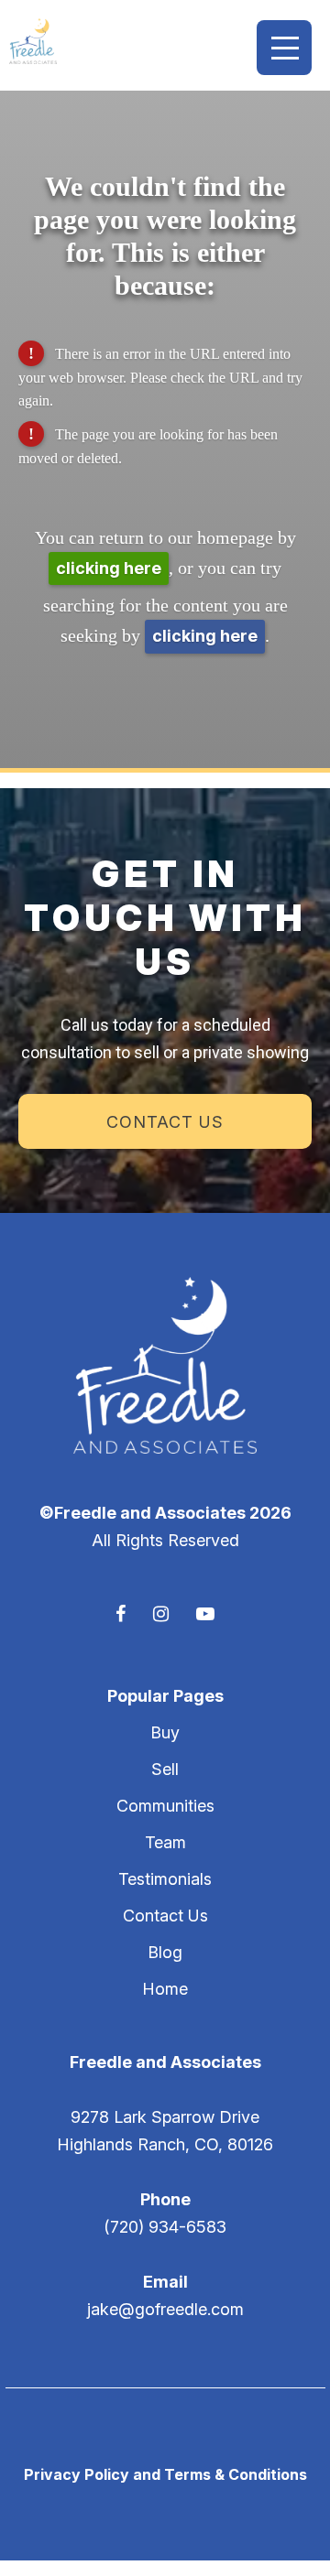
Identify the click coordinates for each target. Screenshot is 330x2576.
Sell (165, 1769)
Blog (165, 1952)
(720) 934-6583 (165, 2227)
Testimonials (165, 1879)
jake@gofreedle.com (165, 2309)
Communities (165, 1806)
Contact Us (165, 1122)
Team (165, 1842)
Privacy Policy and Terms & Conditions (165, 2474)
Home (165, 1989)
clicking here (109, 568)
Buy (165, 1732)
